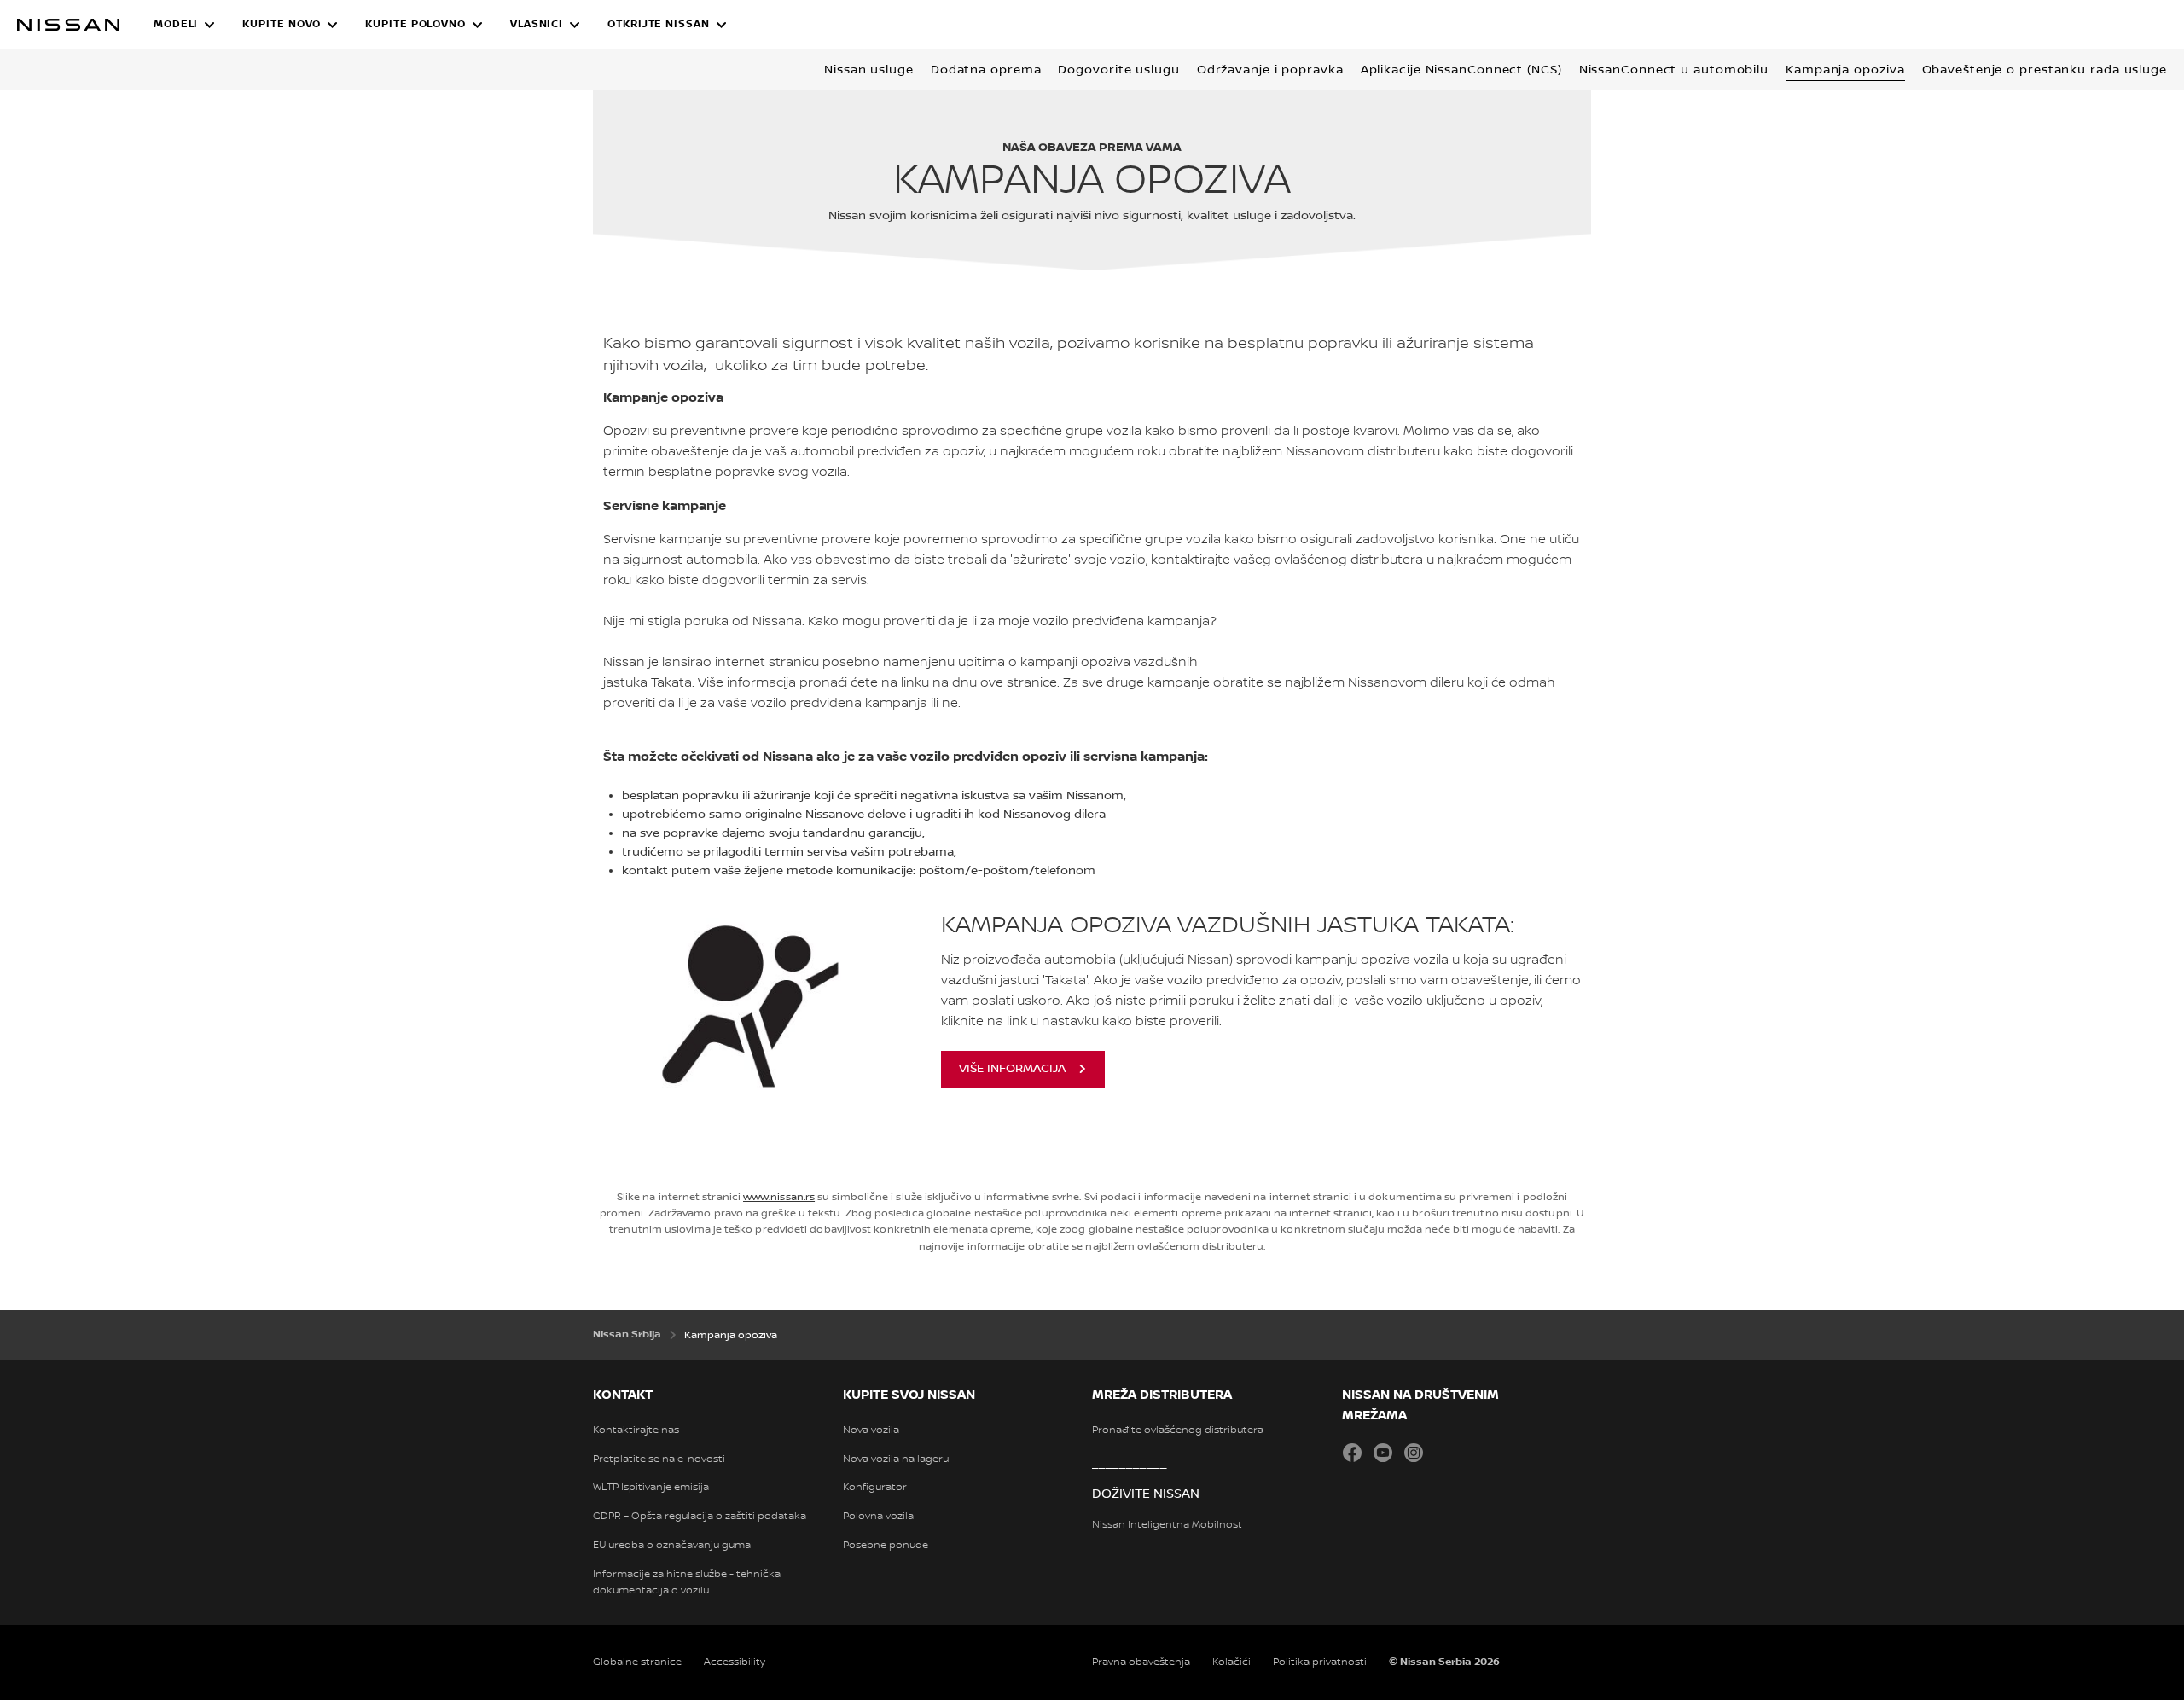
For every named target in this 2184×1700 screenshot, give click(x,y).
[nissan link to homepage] (68, 25)
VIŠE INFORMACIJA (1012, 1069)
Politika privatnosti (1320, 1662)
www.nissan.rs (779, 1197)
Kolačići (1231, 1662)
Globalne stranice (637, 1662)
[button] (184, 25)
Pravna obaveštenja (1141, 1662)
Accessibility (735, 1662)
